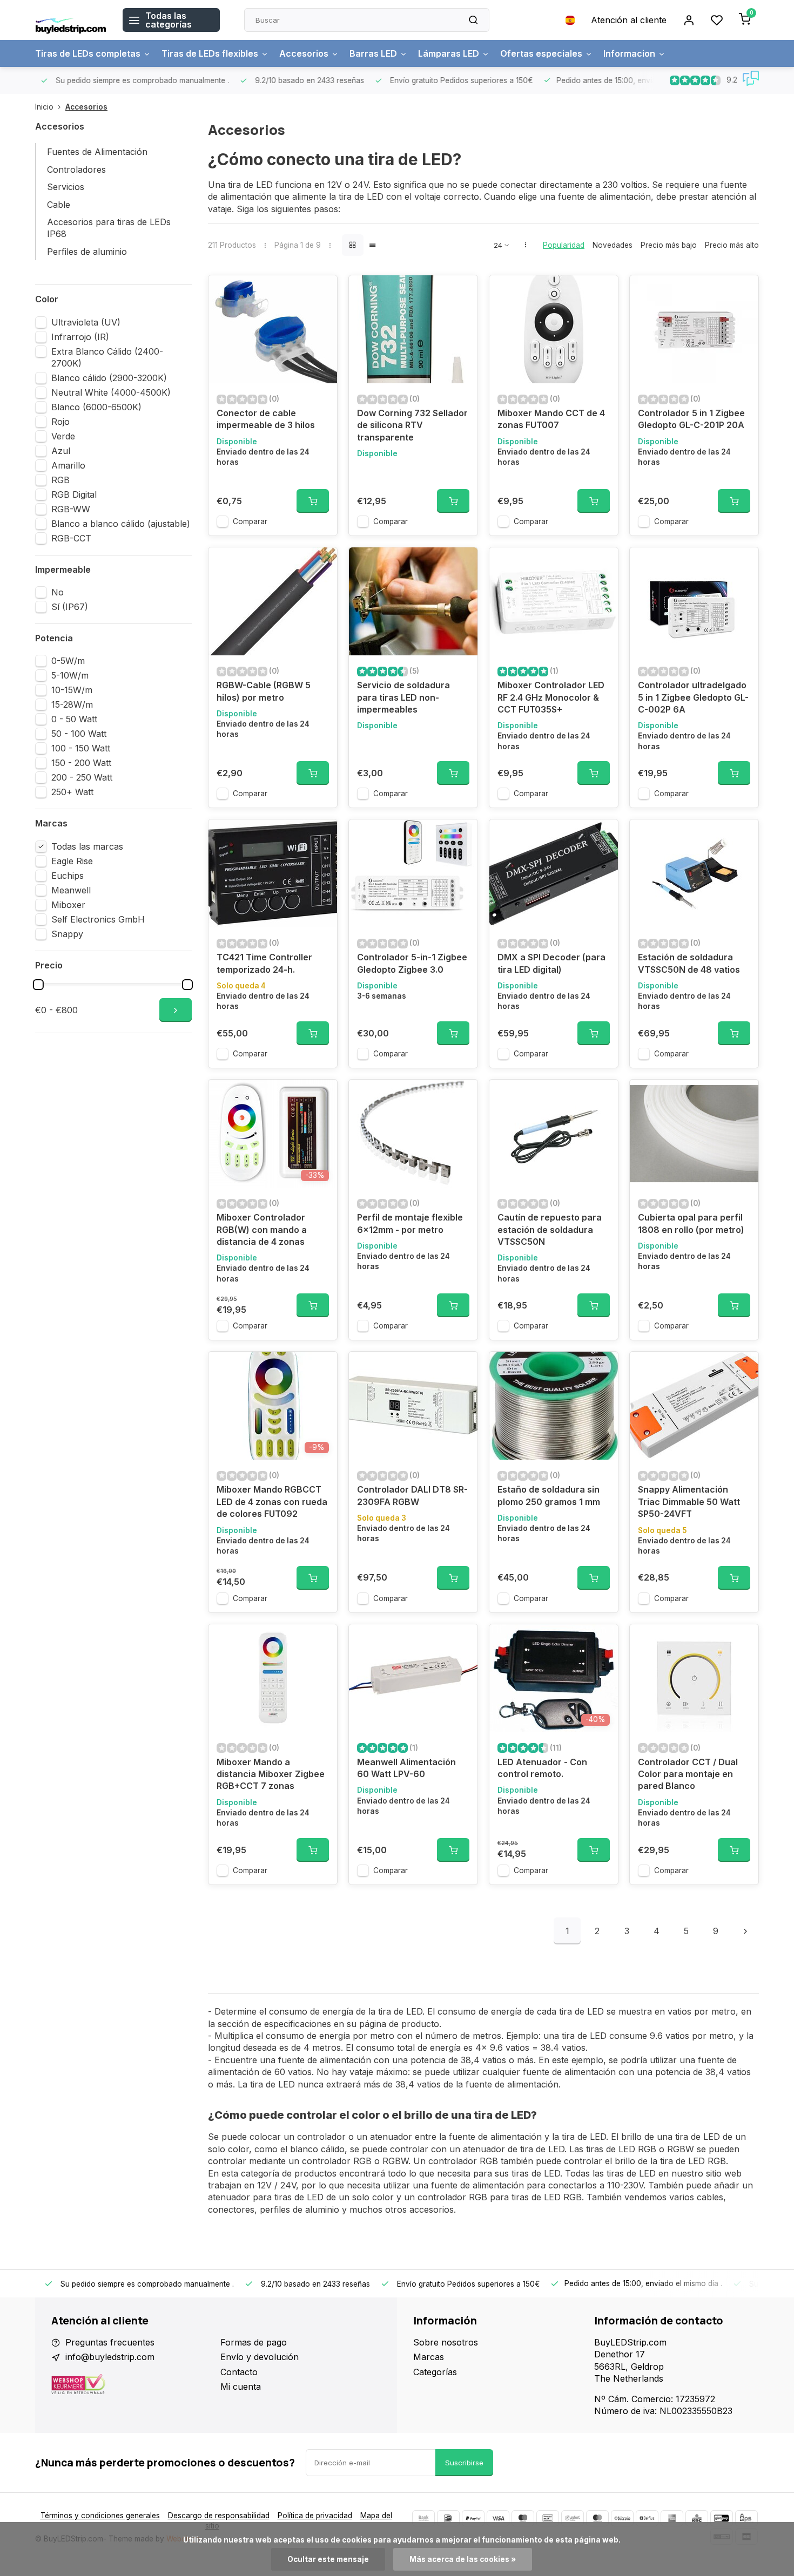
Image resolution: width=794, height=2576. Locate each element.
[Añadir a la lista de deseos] (321, 292)
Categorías (435, 2372)
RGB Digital (74, 494)
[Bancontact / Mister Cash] (548, 2518)
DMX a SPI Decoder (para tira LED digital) (551, 963)
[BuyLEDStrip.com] (71, 20)
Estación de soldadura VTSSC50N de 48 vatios (689, 963)
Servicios (66, 187)
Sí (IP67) (70, 607)
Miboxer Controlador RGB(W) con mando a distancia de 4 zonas (262, 1229)
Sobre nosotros (446, 2342)
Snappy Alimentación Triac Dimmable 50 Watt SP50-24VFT (689, 1501)
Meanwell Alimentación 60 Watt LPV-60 (406, 1768)
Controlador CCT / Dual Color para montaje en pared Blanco (688, 1774)
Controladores (76, 170)
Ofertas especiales (541, 53)
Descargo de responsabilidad (219, 2516)
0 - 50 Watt (74, 719)
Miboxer (68, 905)
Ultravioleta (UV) (86, 322)
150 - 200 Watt (81, 763)
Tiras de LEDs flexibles (210, 53)
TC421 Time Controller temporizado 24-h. (264, 963)
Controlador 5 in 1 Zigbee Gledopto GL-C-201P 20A (691, 419)
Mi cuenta (241, 2387)
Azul (61, 451)
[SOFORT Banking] (573, 2518)
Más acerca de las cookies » (463, 2559)
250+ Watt (72, 792)
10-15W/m (72, 690)
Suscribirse (464, 2463)
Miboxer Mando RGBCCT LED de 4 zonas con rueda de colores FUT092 (272, 1501)
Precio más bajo (669, 245)
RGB (60, 480)
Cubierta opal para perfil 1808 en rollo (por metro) (691, 1223)
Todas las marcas (87, 846)
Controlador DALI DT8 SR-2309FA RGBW (412, 1495)
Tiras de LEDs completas (88, 53)
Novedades (613, 245)
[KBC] (697, 2518)
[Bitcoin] (622, 2518)
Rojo (60, 422)
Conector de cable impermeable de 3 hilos (266, 419)
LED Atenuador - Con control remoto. (542, 1768)
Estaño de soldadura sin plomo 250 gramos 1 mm (549, 1495)
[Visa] (498, 2518)
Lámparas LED (449, 53)
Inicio (44, 107)
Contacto (239, 2372)
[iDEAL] (448, 2518)
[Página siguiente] (745, 1931)
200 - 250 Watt (82, 777)
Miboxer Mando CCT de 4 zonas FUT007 (551, 419)
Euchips (68, 876)
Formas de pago (254, 2342)
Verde (63, 436)
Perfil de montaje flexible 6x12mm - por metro (410, 1223)
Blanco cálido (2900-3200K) (109, 378)
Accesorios (304, 53)
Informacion (629, 53)
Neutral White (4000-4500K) (111, 392)
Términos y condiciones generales (100, 2516)
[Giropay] (722, 2518)
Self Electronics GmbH (98, 919)
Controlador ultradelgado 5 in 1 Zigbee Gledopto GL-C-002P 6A (693, 697)
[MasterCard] (597, 2518)
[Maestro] (523, 2518)
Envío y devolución (260, 2357)
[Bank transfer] (423, 2518)
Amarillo (68, 465)
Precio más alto (732, 245)
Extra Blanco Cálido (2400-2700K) (107, 357)
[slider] (38, 985)
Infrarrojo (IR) (80, 337)
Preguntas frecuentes (110, 2342)
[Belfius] (647, 2518)
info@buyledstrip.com (110, 2357)
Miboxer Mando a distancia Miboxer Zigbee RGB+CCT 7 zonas (271, 1774)
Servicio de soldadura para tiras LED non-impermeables (403, 697)
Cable (59, 205)
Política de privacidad (315, 2516)
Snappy (67, 934)
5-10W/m (70, 675)
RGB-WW (71, 509)
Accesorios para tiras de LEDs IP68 (109, 228)
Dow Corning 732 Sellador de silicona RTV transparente (412, 425)
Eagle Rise (72, 861)
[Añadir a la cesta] (313, 501)
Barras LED (373, 53)
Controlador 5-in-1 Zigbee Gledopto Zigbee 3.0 (412, 963)
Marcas (429, 2357)
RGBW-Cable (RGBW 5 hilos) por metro (264, 691)
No (58, 592)
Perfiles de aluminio (87, 252)
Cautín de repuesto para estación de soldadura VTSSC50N (550, 1229)
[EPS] (746, 2518)
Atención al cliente (629, 20)
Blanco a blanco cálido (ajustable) (121, 524)
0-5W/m (68, 661)
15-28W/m (72, 704)
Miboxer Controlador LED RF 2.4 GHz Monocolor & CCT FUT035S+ (551, 697)
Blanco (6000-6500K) (96, 407)
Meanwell (71, 890)
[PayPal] (473, 2518)
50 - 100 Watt (79, 734)
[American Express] (672, 2518)
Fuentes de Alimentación (97, 152)
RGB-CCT (71, 538)
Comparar (250, 521)
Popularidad (564, 245)
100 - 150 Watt (81, 748)
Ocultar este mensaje (328, 2559)
